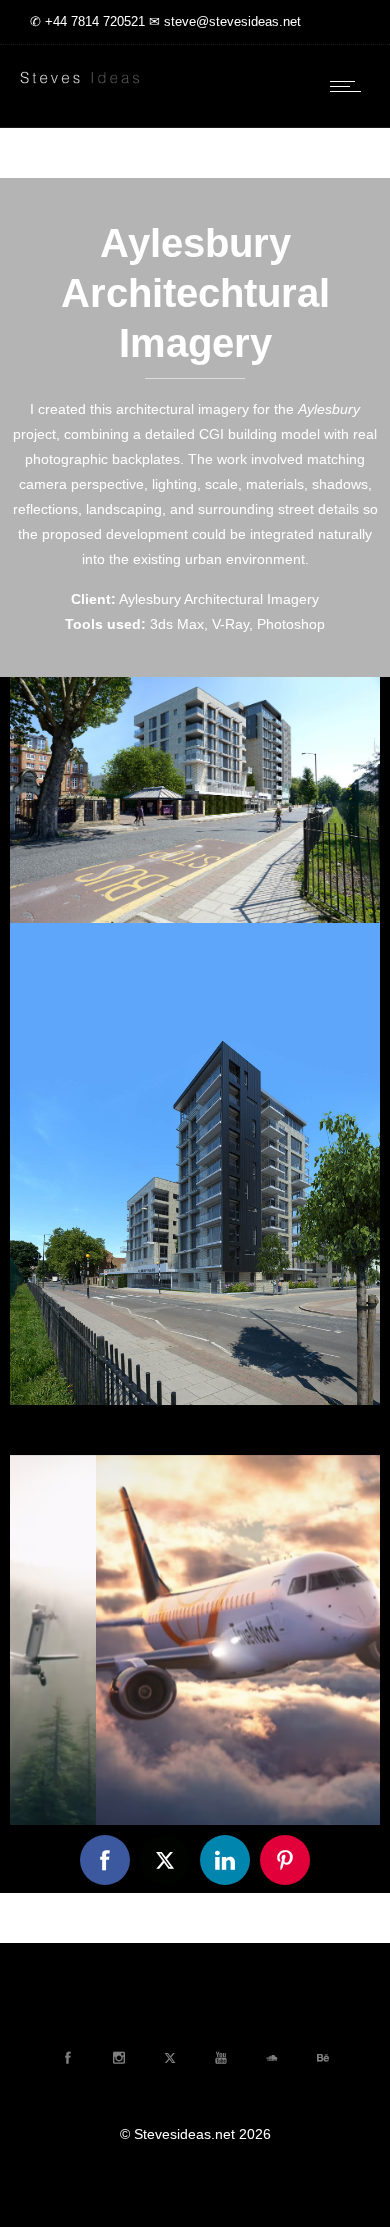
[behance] (322, 2058)
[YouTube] (220, 2058)
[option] (195, 1640)
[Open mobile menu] (350, 86)
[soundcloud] (271, 2058)
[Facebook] (67, 2058)
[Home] (80, 85)
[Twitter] (169, 2058)
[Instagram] (118, 2058)
